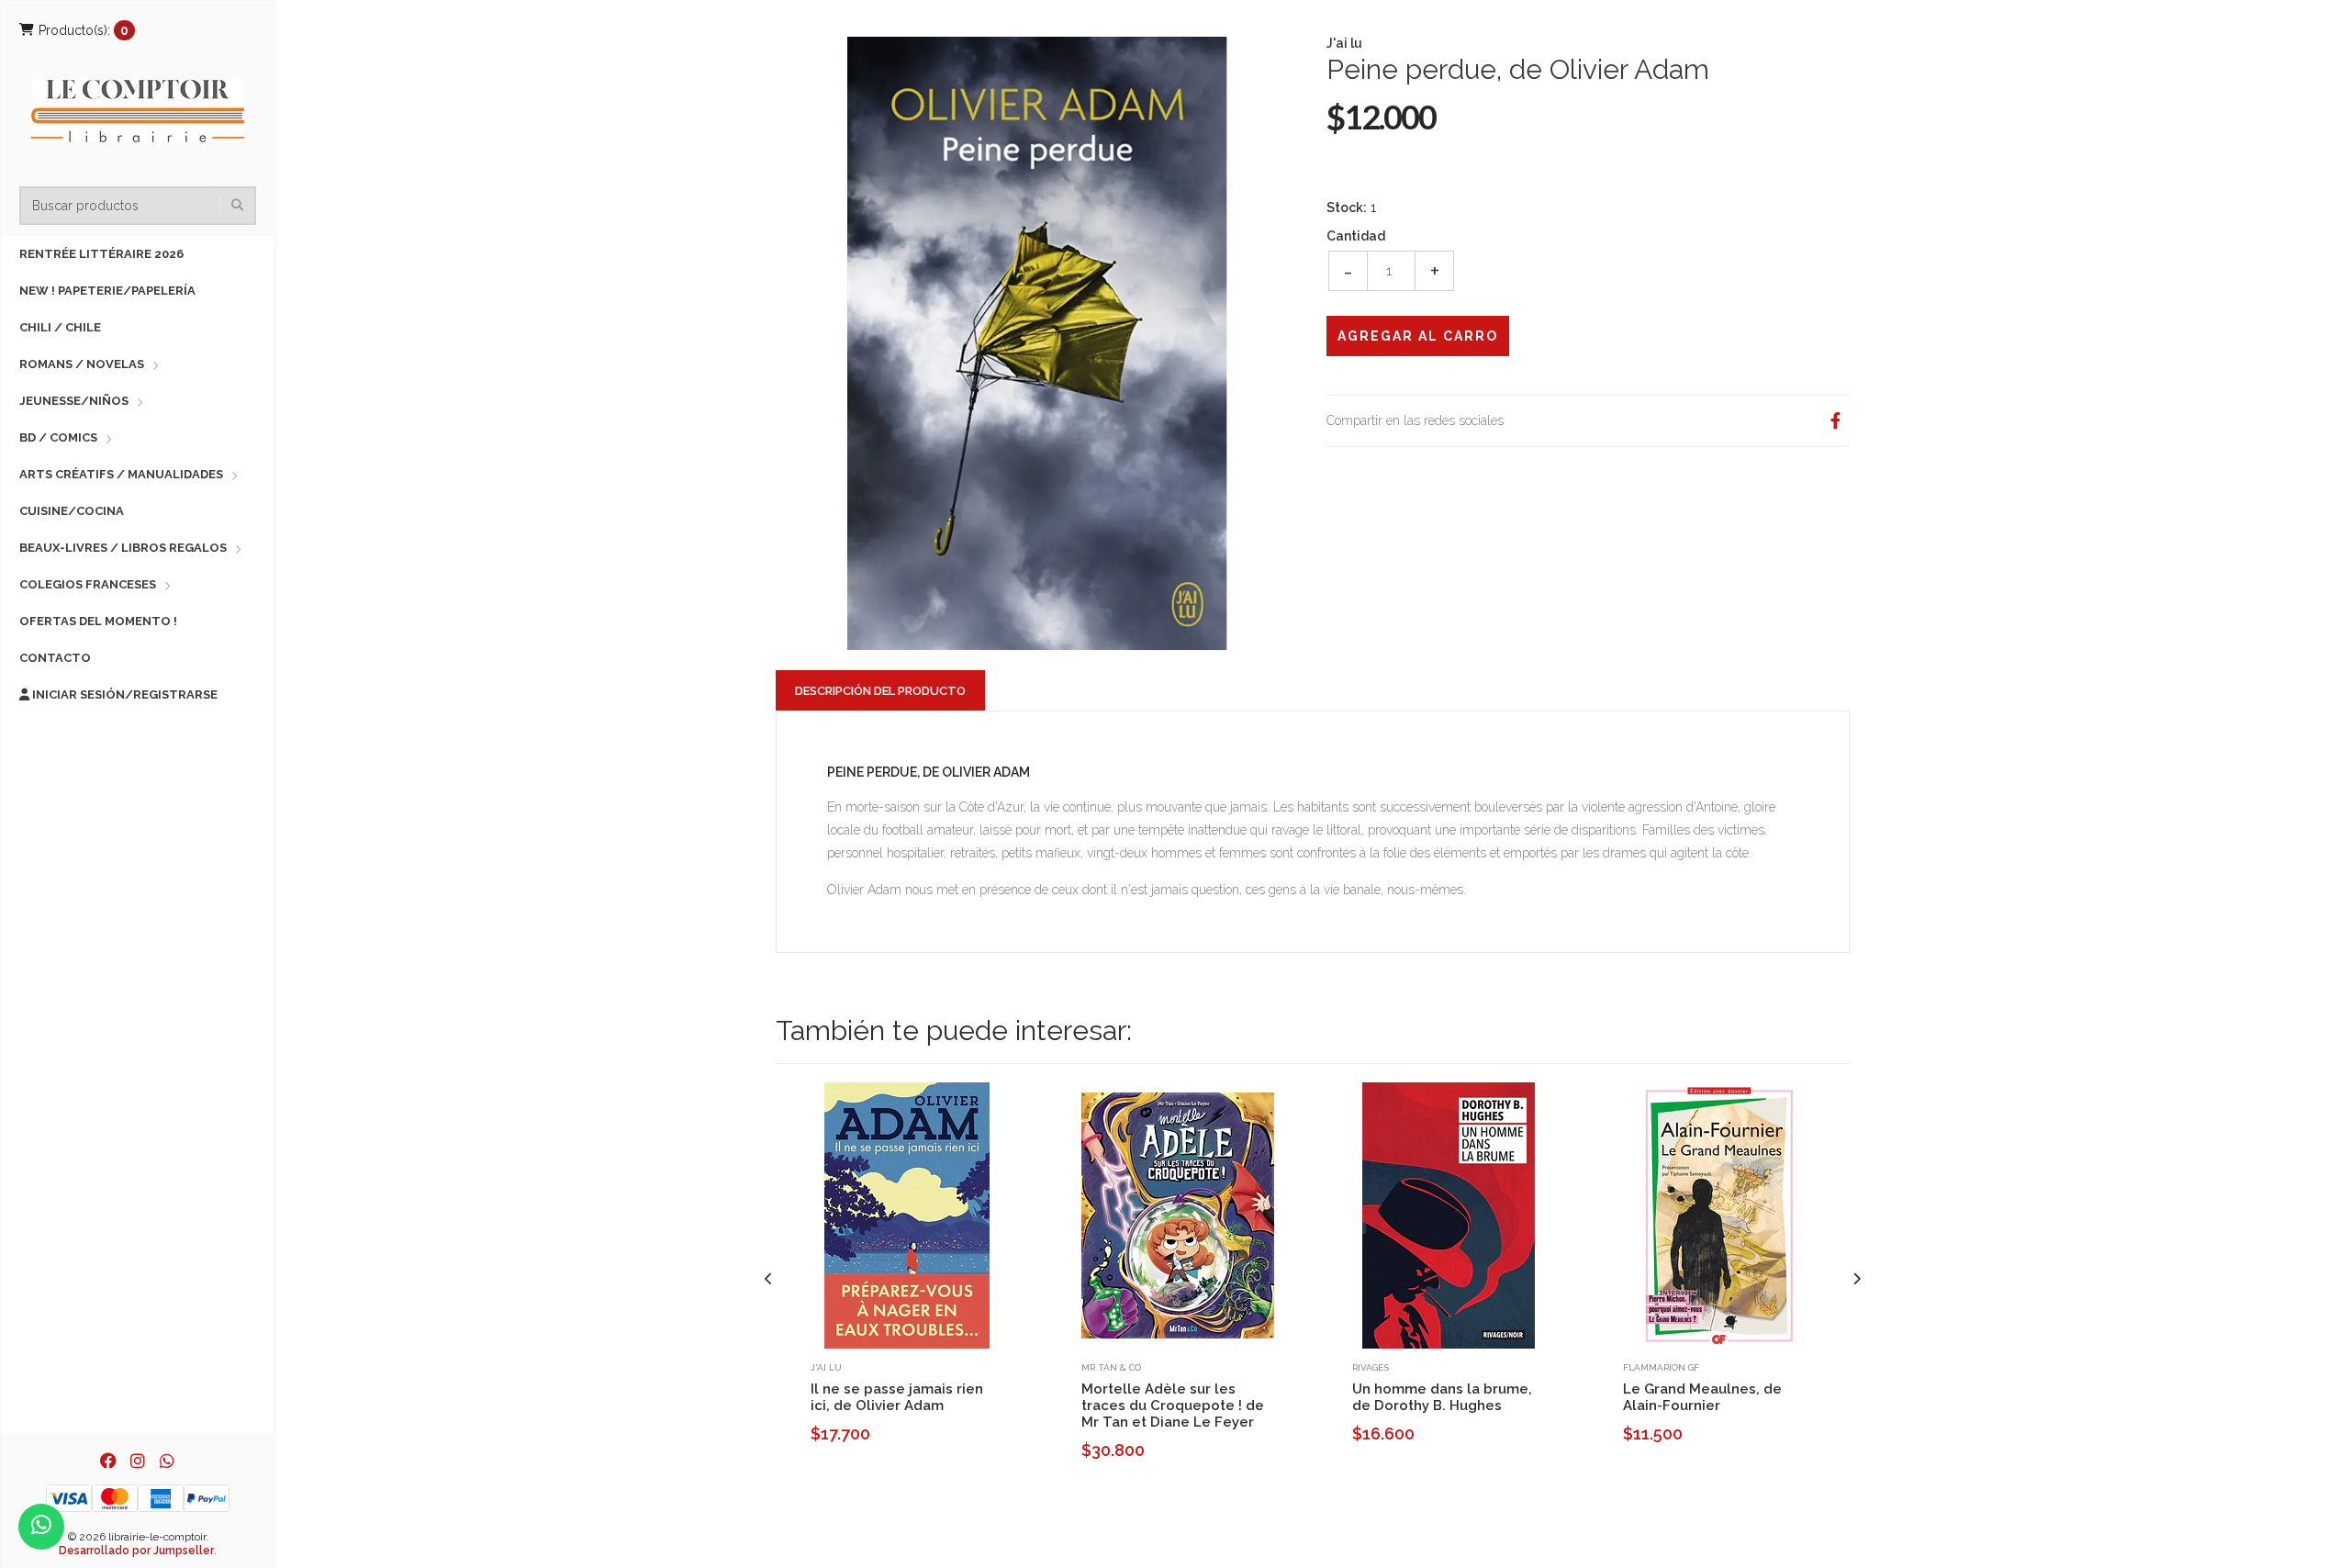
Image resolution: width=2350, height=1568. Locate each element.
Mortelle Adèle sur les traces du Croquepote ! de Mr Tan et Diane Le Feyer (1173, 1406)
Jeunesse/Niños (74, 401)
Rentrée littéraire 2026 (101, 254)
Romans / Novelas (82, 364)
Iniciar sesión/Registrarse (123, 694)
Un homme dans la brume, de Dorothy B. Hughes (1442, 1397)
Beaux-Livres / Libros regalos (123, 548)
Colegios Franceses (88, 584)
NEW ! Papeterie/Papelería (107, 291)
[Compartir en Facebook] (1835, 421)
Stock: (1347, 207)
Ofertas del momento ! (98, 621)
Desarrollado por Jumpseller (136, 1551)
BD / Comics (58, 437)
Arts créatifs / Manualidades (121, 474)
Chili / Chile (60, 327)
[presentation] (769, 1279)
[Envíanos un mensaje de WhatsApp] (41, 1527)
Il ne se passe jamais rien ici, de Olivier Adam (897, 1397)
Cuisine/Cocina (72, 511)
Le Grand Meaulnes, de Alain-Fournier (1702, 1397)
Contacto (55, 658)
